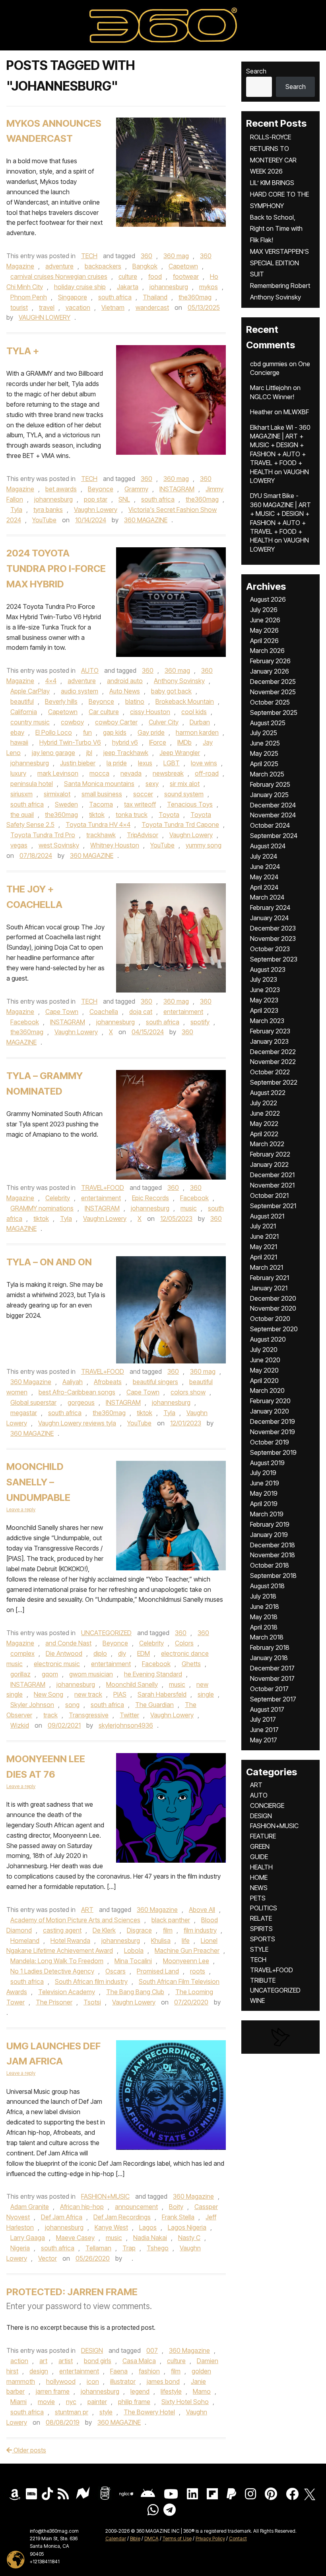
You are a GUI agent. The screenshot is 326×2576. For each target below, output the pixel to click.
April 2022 (264, 1134)
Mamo (202, 2391)
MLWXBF (296, 412)
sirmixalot (57, 794)
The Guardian (154, 1705)
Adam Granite (30, 2207)
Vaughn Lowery (96, 510)
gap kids (115, 732)
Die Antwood (64, 1653)
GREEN (260, 1846)
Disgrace (139, 1930)
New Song (49, 1694)
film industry (200, 1930)
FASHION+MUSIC (105, 2196)
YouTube (44, 520)
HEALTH (261, 1867)
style (106, 2412)
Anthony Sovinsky (179, 681)
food (155, 276)
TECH (89, 256)
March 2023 (267, 1021)
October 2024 (270, 825)
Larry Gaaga (28, 2238)
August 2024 (268, 846)
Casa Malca (139, 2361)
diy (122, 1653)
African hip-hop (82, 2207)
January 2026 (270, 671)
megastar (24, 1413)
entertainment (183, 1012)
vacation (78, 307)
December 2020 (273, 1298)
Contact (238, 2538)
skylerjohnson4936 (126, 1725)
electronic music (57, 1664)
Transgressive (89, 1715)
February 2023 (270, 1031)
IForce (158, 742)
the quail (22, 815)
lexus (145, 763)
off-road (207, 773)
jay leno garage (53, 753)
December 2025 (273, 682)
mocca (99, 773)
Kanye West (111, 2227)
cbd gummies (269, 364)
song (72, 1705)
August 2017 (267, 1709)
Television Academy (67, 1992)
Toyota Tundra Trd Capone (180, 825)
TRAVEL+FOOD (103, 1188)
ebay (17, 732)
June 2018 (265, 1607)
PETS (258, 1898)
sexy (152, 784)
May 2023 (264, 1000)
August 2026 (268, 599)
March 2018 (267, 1637)
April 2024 (264, 887)
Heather (261, 412)
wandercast (152, 307)
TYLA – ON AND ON (49, 1262)
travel (47, 307)
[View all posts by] (225, 2002)
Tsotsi (92, 2002)
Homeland (25, 1941)
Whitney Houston (115, 845)
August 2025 (268, 723)
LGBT (172, 763)
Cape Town (62, 1012)
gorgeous (81, 1402)
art (43, 2361)
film (168, 1930)
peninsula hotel (32, 784)
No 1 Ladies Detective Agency (52, 1971)
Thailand (155, 297)
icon (93, 2381)
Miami (18, 2402)
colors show (188, 1392)
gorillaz (20, 1674)
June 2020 (265, 1360)
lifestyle (171, 2391)
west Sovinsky (59, 845)
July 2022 (264, 1103)
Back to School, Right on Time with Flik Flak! (276, 229)
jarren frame (53, 2391)
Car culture (104, 712)
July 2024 (264, 856)
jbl (89, 753)
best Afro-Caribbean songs (77, 1392)
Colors (184, 1643)
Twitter (129, 1715)
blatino (135, 701)
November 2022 (273, 1062)
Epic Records (150, 1198)
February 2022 (270, 1154)
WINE (257, 2001)
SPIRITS (261, 1929)
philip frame (134, 2402)
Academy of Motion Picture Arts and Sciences (75, 1920)
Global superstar (33, 1402)
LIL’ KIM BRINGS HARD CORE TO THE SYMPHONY (279, 194)
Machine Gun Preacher (187, 1950)
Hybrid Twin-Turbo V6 (70, 742)
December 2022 (273, 1052)
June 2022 (265, 1113)
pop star (96, 499)
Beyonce (101, 489)
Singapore (73, 297)
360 (147, 256)
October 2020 (270, 1319)
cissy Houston (150, 712)
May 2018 (264, 1617)
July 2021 (263, 1226)
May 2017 (264, 1740)
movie (46, 2402)
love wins (204, 763)
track (50, 1715)
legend (140, 2391)
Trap (129, 2248)
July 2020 (264, 1350)
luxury (18, 773)
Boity (176, 2207)
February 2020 (270, 1401)
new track (88, 1694)
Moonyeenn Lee (186, 1961)
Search (256, 71)
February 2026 (270, 661)
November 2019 (273, 1432)
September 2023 (274, 959)
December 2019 (273, 1421)
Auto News (125, 691)
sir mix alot (185, 784)
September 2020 (274, 1329)
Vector (48, 2258)
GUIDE (259, 1857)
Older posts (29, 2450)
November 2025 (273, 692)
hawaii (19, 742)
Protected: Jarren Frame (72, 2292)
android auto (125, 681)
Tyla (16, 510)
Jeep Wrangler (180, 753)
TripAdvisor (143, 835)
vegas (19, 845)
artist (66, 2361)
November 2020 (273, 1308)
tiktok (97, 815)
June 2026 (265, 620)
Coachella (104, 1012)
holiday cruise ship (80, 287)
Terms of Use (177, 2538)
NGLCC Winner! (272, 397)
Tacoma (101, 804)
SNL (124, 499)
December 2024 (273, 805)
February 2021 (270, 1278)
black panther (171, 1920)
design (39, 2371)
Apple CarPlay (30, 691)
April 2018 (264, 1627)
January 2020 (270, 1411)
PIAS (120, 1694)
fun (87, 732)
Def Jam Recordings (122, 2217)
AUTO (90, 670)
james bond (163, 2381)
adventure (59, 266)
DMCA (151, 2538)
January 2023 (269, 1041)
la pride (117, 763)
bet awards (61, 489)
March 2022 (267, 1144)
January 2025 (269, 795)
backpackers (103, 266)
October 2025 (270, 702)
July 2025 (264, 733)
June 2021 (264, 1236)
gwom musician (91, 1674)
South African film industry (91, 1981)
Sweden (66, 804)
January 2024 (269, 918)
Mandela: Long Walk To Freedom (57, 1961)
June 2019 (265, 1483)
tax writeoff (140, 804)
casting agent (62, 1930)
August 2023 (268, 969)
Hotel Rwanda (70, 1941)
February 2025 (270, 784)
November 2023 (273, 938)
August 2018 (267, 1586)
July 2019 (263, 1473)
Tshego (158, 2248)
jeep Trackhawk (126, 753)
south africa (115, 297)
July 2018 (263, 1596)
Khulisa (161, 1941)
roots (198, 1971)
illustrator (123, 2381)
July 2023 (264, 979)
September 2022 (274, 1082)
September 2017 (273, 1699)
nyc (71, 2402)
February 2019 (270, 1524)
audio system (80, 691)
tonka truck (132, 815)
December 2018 (273, 1545)
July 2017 (263, 1719)
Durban (200, 722)
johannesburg (169, 287)
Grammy (136, 489)
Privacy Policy (210, 2538)
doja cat (141, 1012)
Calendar (116, 2538)
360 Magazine (31, 1382)
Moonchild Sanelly (132, 1684)
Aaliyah (73, 1382)
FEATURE (263, 1836)
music (189, 1208)
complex (22, 1653)
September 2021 (273, 1206)
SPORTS (263, 1939)
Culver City (164, 722)
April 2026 (264, 641)
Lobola (134, 1950)
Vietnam (113, 307)
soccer (143, 794)
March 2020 (267, 1390)
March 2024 (267, 897)
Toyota (169, 815)
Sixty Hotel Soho (185, 2402)
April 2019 (264, 1504)
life (186, 1941)
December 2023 (273, 928)
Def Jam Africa (62, 2217)
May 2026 (264, 630)
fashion (149, 2371)
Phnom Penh (29, 297)
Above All (202, 1910)
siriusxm (21, 794)
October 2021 (269, 1195)
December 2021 (272, 1175)
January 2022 (269, 1164)
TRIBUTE (263, 1980)
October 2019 (270, 1442)
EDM (144, 1653)
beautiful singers (155, 1382)
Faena (119, 2371)
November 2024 (273, 815)
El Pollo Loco (54, 732)
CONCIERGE (267, 1806)
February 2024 (270, 908)
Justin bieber (78, 763)
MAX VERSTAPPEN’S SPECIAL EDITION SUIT (279, 263)
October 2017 (269, 1689)
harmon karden (197, 732)
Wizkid (20, 1725)
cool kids (194, 712)
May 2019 (264, 1493)
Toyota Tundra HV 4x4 (98, 825)
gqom (50, 1674)
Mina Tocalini (133, 1961)
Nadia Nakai (150, 2238)
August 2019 (267, 1463)
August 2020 (268, 1339)
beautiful (22, 701)
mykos (209, 287)
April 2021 (264, 1257)
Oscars (115, 1971)
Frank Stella (178, 2217)
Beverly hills (61, 701)
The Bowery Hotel (149, 2412)
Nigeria (20, 2248)
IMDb (184, 742)
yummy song (204, 845)
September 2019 (273, 1452)
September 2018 (273, 1576)
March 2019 (267, 1514)
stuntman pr (72, 2412)
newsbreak (168, 773)
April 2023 (264, 1010)
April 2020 (264, 1381)
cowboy (72, 722)
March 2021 (267, 1267)
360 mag (176, 256)
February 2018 (270, 1647)
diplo (100, 1653)
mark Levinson (58, 773)
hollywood (61, 2381)
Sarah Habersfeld (162, 1694)
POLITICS (264, 1908)
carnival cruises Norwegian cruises (59, 276)
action (19, 2361)
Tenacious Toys (190, 804)
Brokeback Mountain (185, 701)
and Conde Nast (68, 1643)
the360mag (195, 297)
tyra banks (48, 510)
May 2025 (264, 753)
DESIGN (92, 2350)
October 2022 (270, 1072)
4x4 (51, 681)
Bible (135, 2538)
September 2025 (274, 713)
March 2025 (267, 774)
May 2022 (264, 1124)
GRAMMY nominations (42, 1208)
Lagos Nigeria (187, 2227)
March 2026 (267, 651)
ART (87, 1910)
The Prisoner (54, 2002)
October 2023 (270, 949)
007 (152, 2350)
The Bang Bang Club (135, 1992)
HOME (259, 1877)
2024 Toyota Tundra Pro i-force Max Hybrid (56, 569)
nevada (131, 773)
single (206, 1694)
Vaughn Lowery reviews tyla (77, 1423)
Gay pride (151, 732)
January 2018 (269, 1658)
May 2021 (264, 1247)
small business (102, 794)
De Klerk (104, 1930)
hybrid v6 (125, 742)
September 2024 (274, 836)
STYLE (259, 1949)
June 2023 (265, 990)
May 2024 (264, 877)
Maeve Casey (75, 2238)
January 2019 (269, 1535)
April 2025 (264, 764)
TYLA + (23, 351)
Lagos (148, 2227)
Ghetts (191, 1664)
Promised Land (158, 1971)
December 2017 (272, 1668)
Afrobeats (108, 1382)
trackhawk (101, 835)
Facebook (25, 1022)
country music (30, 722)
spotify (200, 1022)
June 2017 (264, 1730)
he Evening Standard (153, 1674)
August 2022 (268, 1093)
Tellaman (98, 2248)
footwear (186, 276)
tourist (19, 307)
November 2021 (272, 1185)
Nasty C (189, 2238)
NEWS (259, 1888)
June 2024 (265, 867)
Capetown (183, 266)
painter (97, 2402)
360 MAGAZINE (146, 520)
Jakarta (128, 287)
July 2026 (264, 610)
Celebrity (58, 1198)
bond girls (98, 2361)
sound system (184, 794)
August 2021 (267, 1216)
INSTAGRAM (177, 489)
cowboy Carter (116, 722)
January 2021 (269, 1288)
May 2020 (264, 1370)
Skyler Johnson (32, 1705)
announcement (136, 2207)
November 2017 (272, 1678)
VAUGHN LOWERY (45, 317)
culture (128, 276)
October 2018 (270, 1565)
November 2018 (273, 1555)
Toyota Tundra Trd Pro (43, 835)
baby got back (171, 691)
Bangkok (145, 266)
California (24, 712)
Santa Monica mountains (99, 784)
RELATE (261, 1918)
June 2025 (265, 743)
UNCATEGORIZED (106, 1633)
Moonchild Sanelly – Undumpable (38, 1482)
